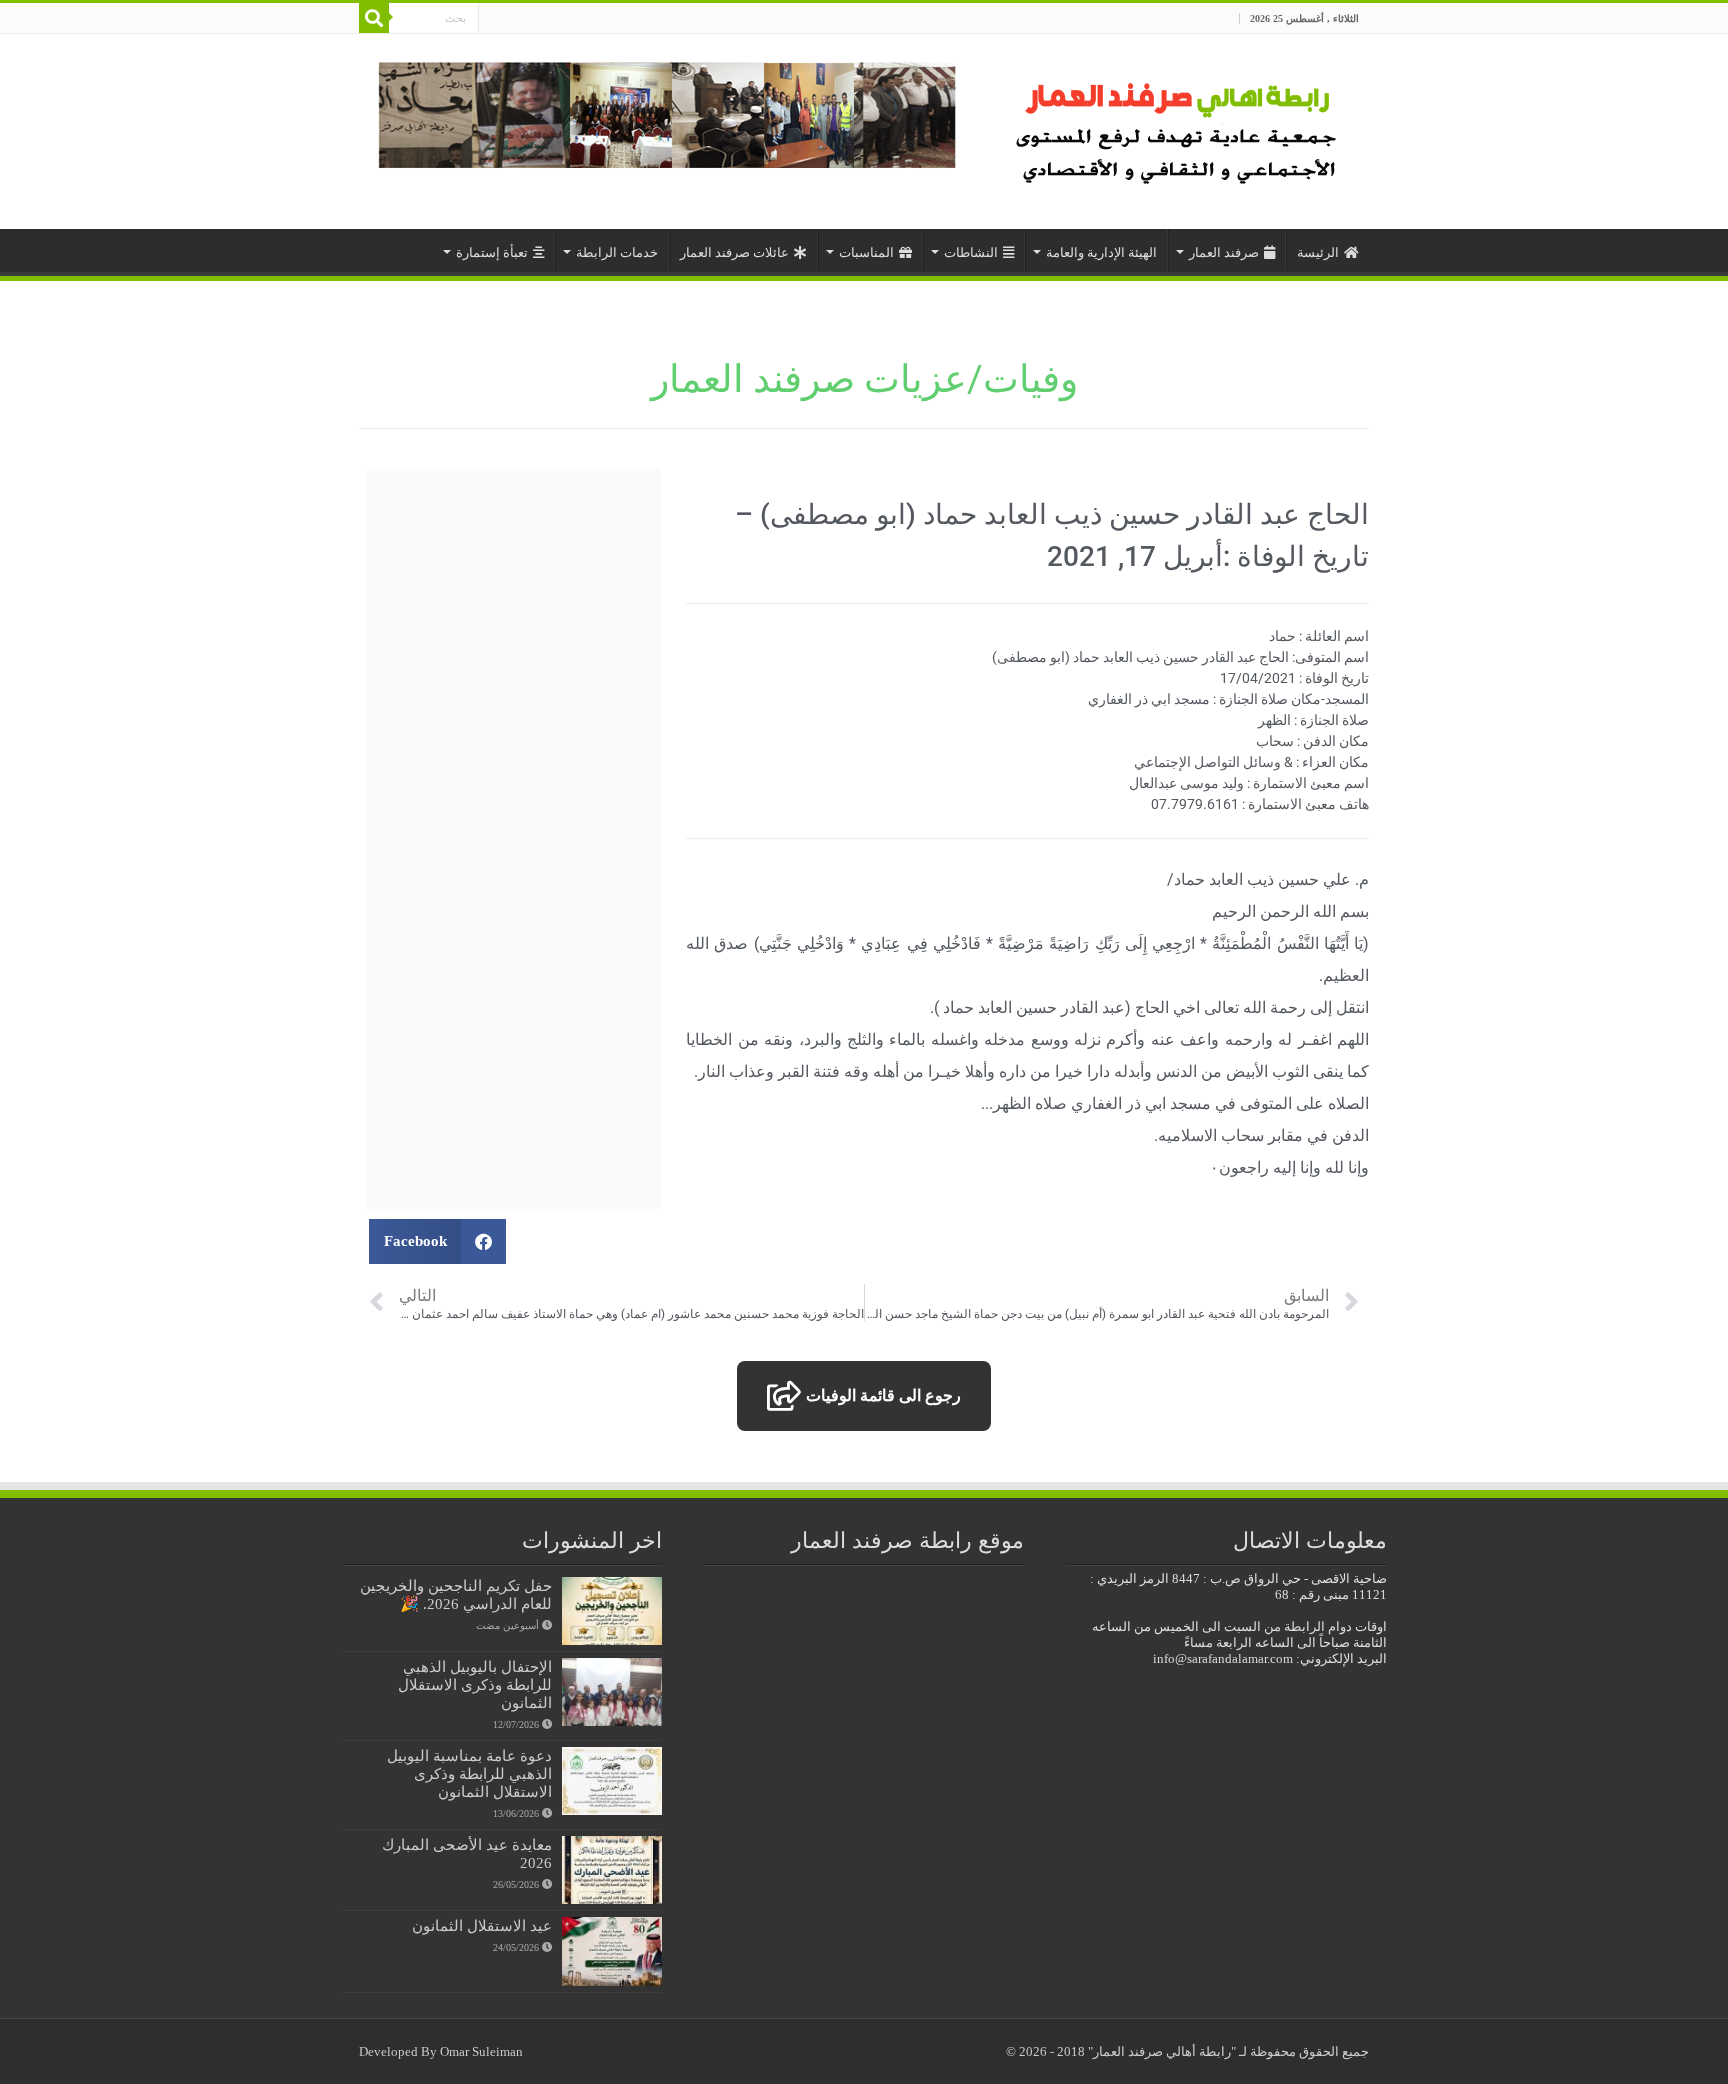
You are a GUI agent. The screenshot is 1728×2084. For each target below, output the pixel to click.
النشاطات (971, 252)
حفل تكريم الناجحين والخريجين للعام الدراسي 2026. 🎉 (456, 1594)
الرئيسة (1318, 252)
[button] (437, 1241)
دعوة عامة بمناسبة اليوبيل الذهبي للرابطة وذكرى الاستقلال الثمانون (469, 1773)
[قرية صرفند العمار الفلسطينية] (1179, 126)
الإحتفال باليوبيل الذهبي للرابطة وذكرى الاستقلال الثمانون (475, 1684)
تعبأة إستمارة (492, 252)
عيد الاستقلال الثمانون (482, 1925)
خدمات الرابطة (617, 252)
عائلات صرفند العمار (734, 252)
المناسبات (866, 252)
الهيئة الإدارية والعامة (1101, 252)
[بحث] (374, 18)
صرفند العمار (1224, 252)
